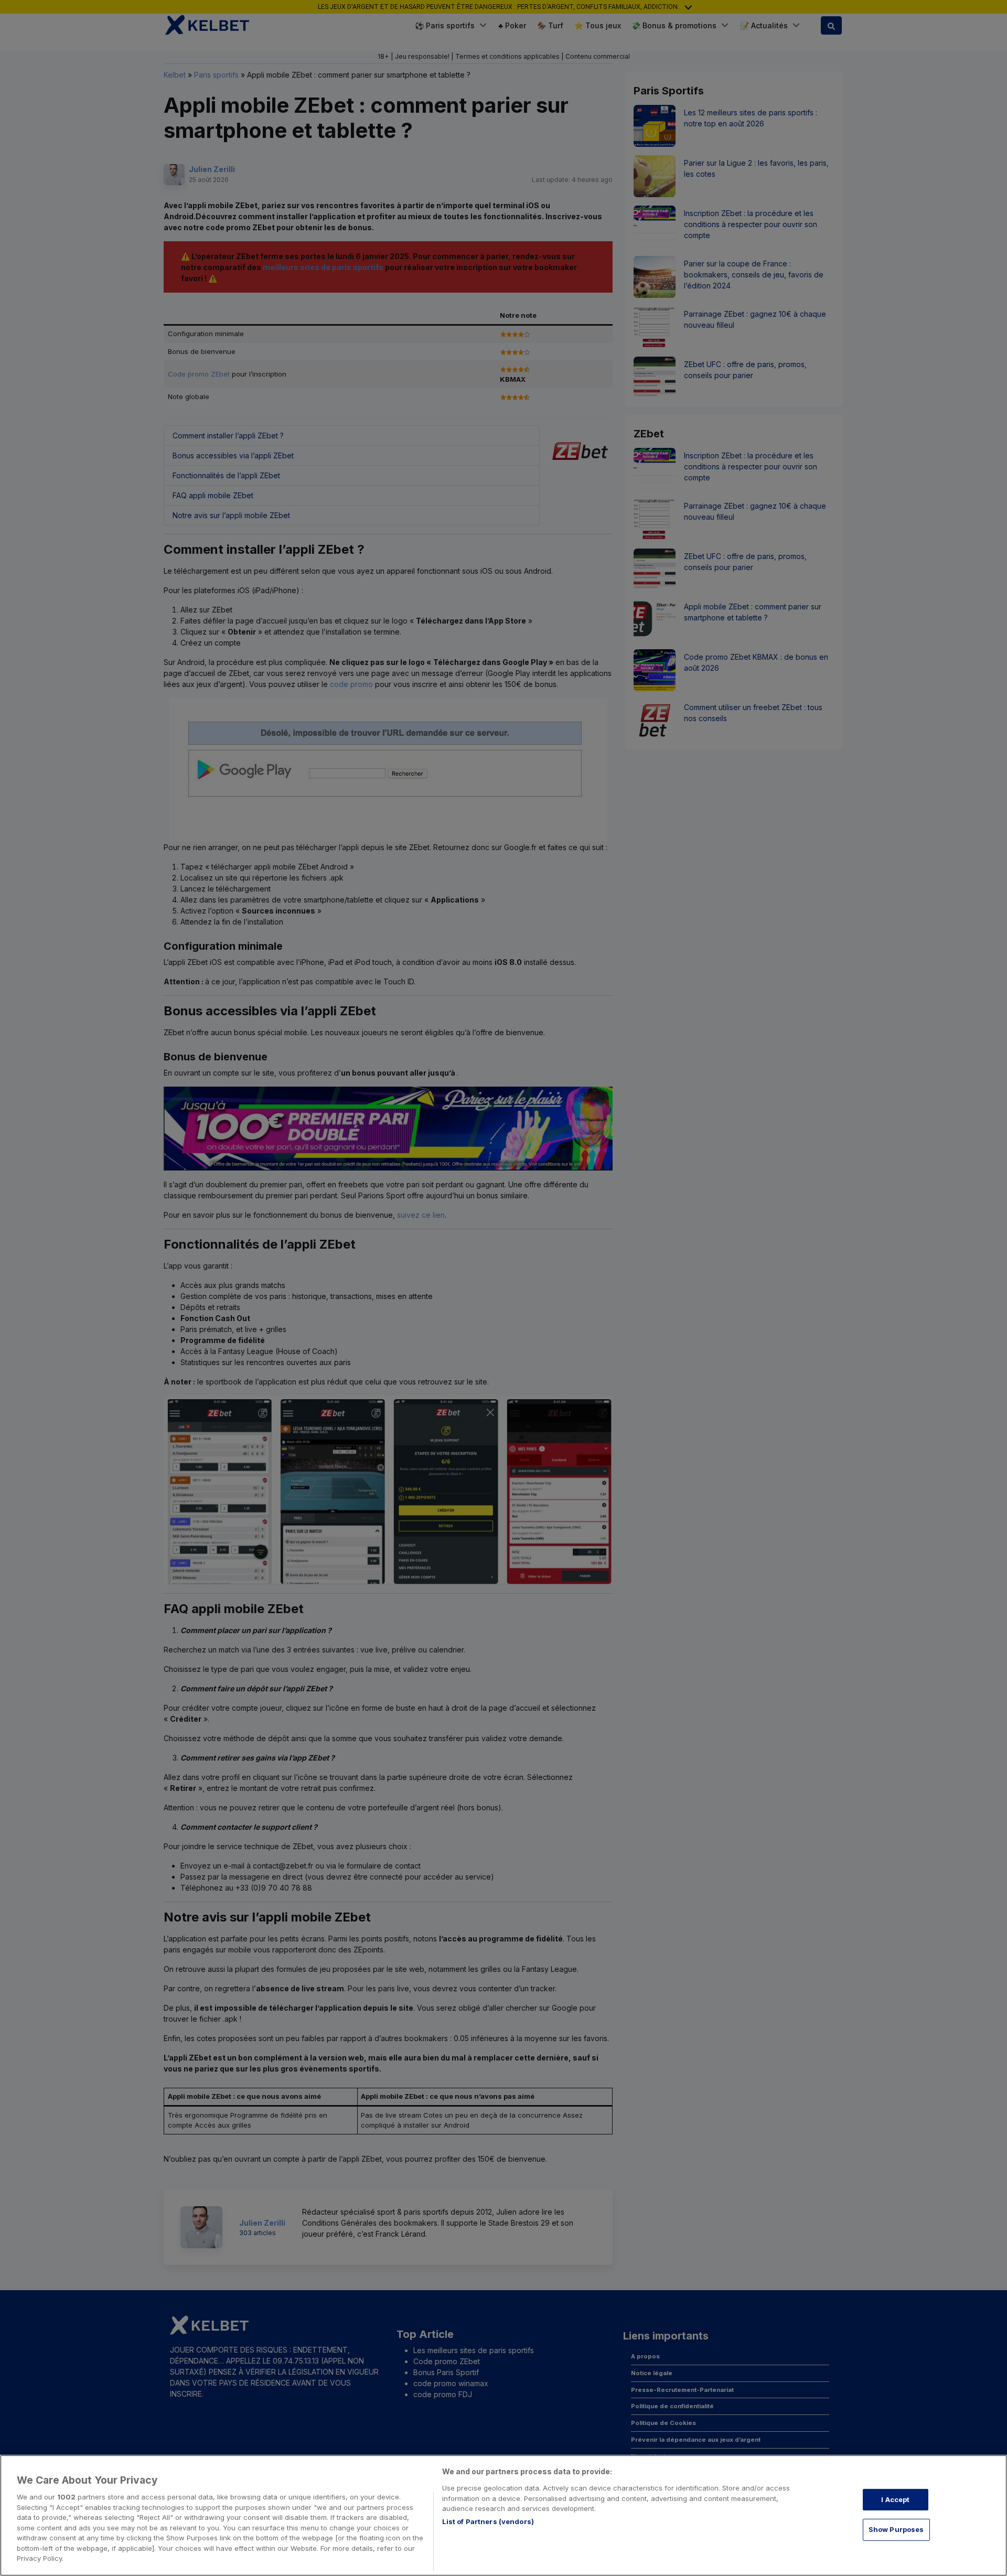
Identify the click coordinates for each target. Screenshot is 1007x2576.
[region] (504, 2515)
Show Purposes (896, 2529)
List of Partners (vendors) (488, 2521)
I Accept (895, 2499)
